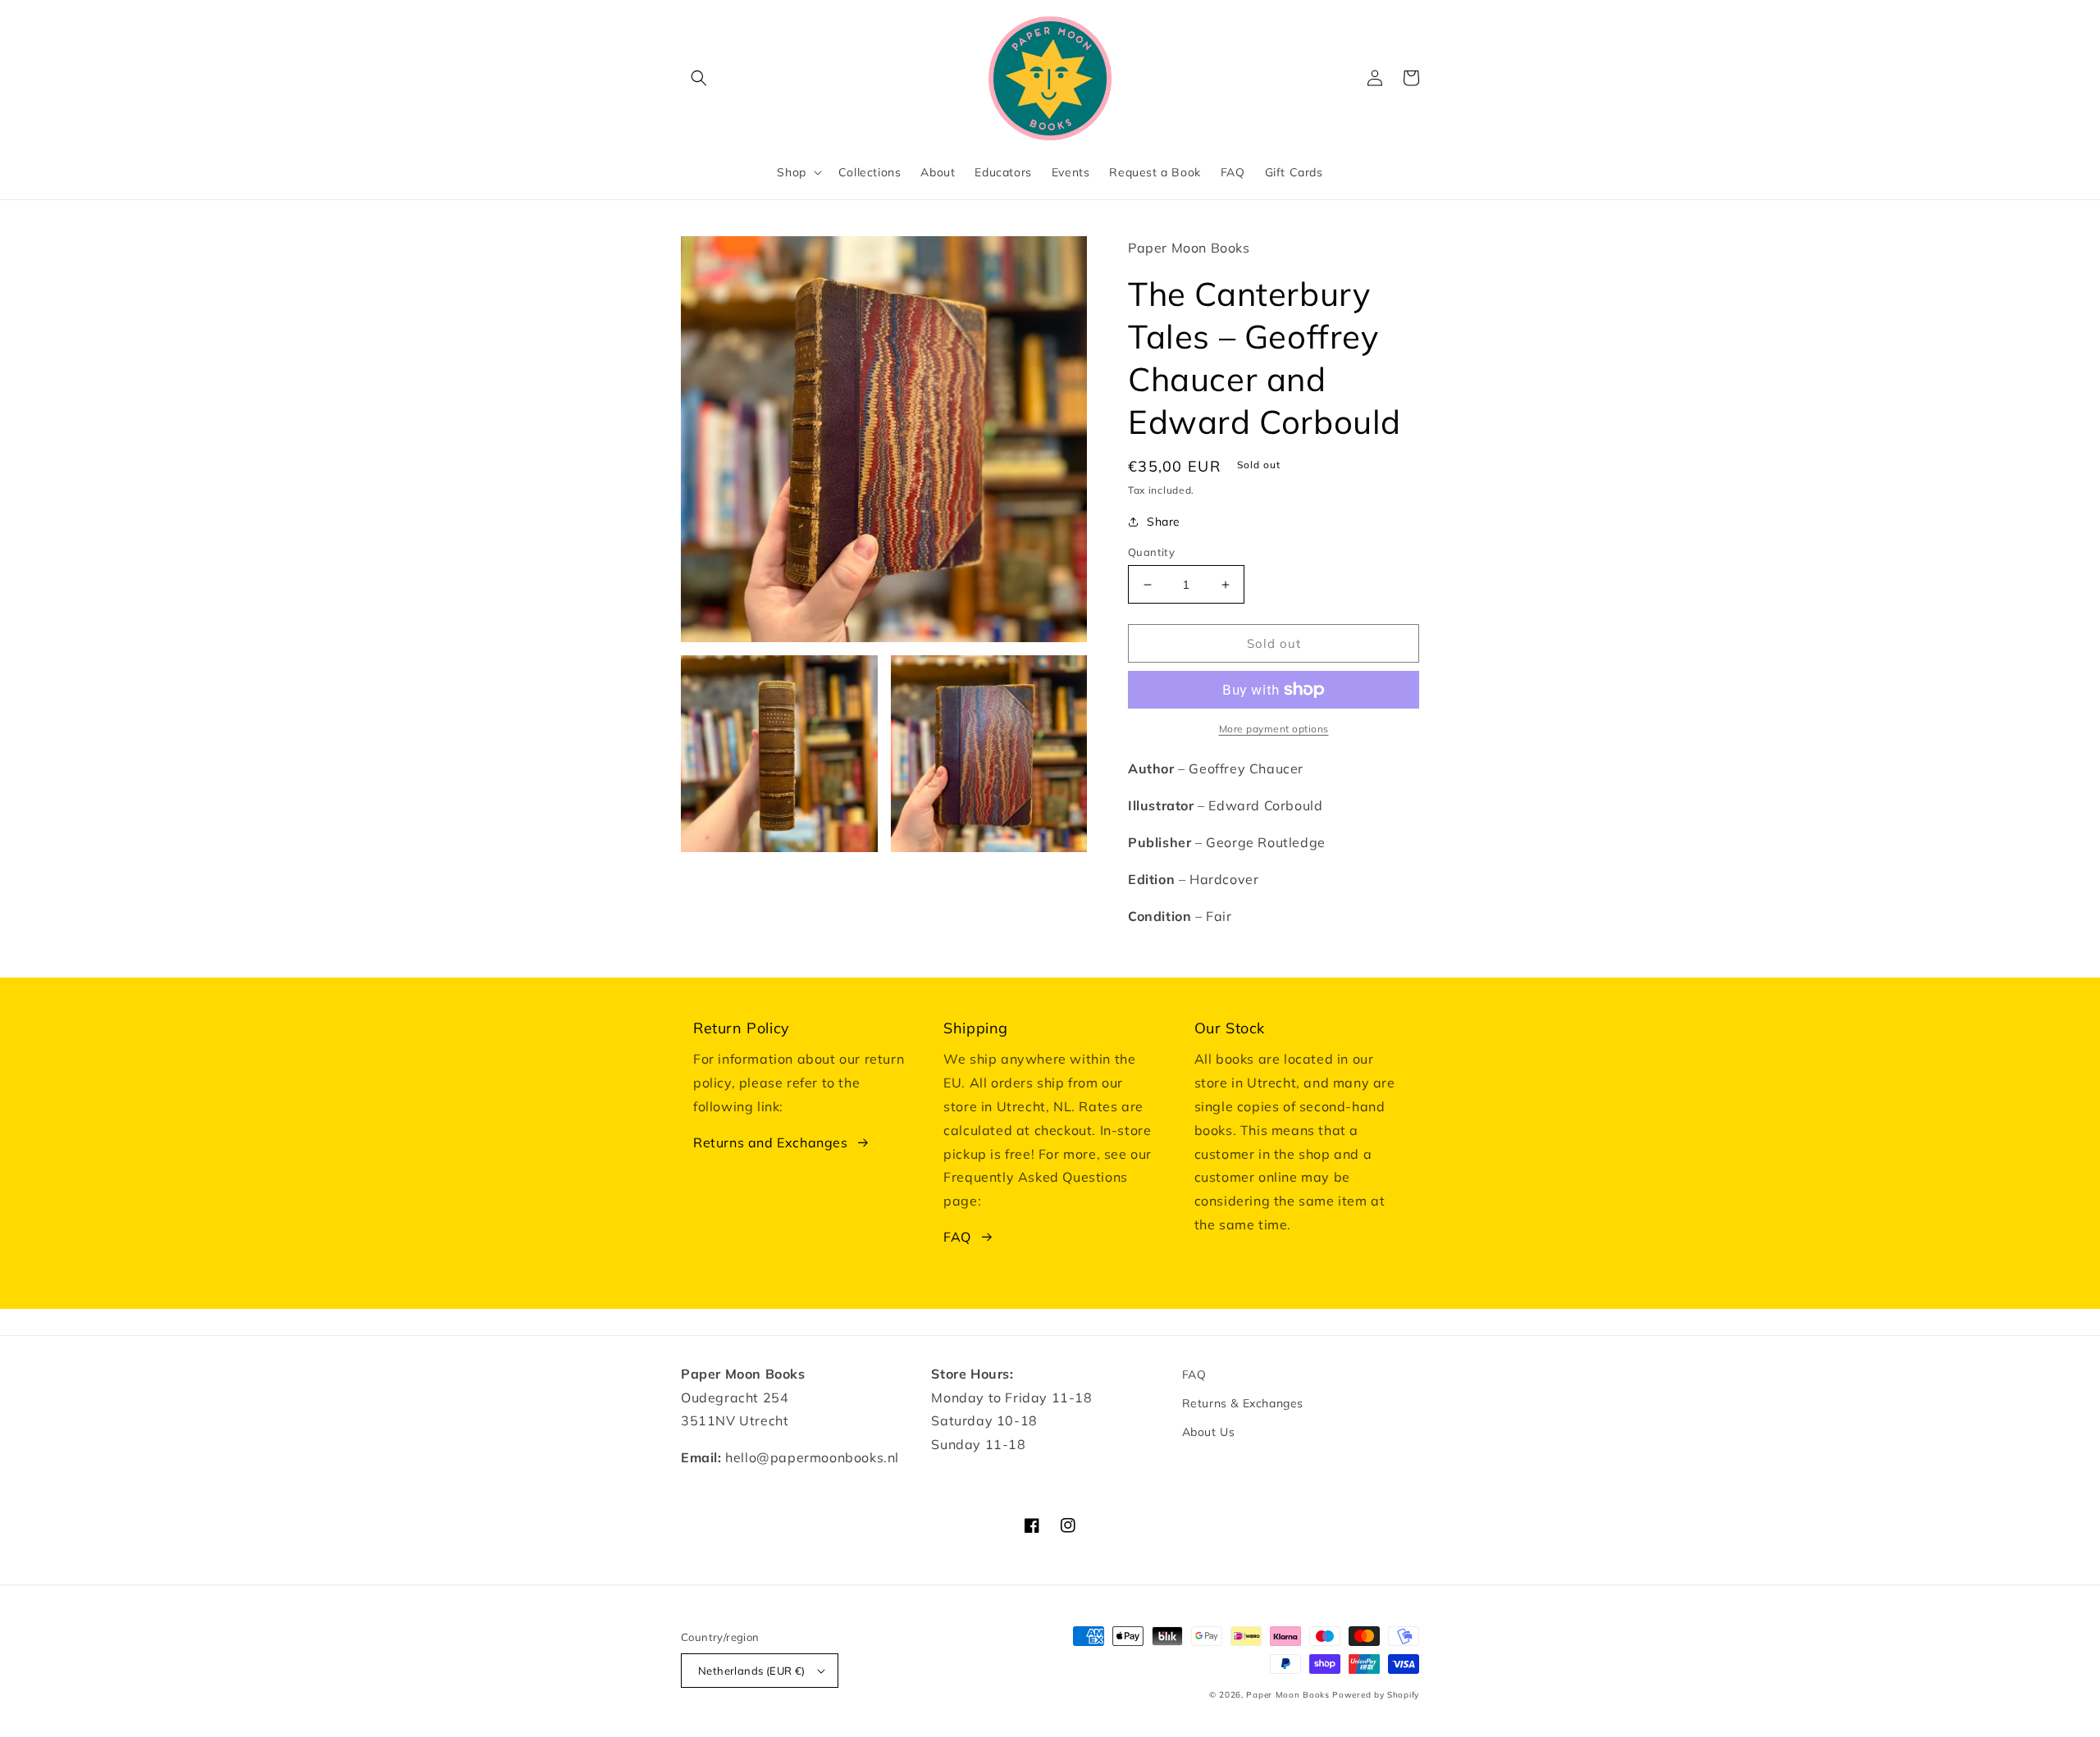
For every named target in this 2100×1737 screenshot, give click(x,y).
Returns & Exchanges (1243, 1403)
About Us (1209, 1432)
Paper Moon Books (1287, 1695)
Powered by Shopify (1376, 1695)
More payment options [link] (1274, 729)
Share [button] (1164, 522)
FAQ (957, 1237)
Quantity (1151, 552)
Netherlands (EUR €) (752, 1671)
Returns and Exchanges (771, 1142)
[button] (699, 78)
